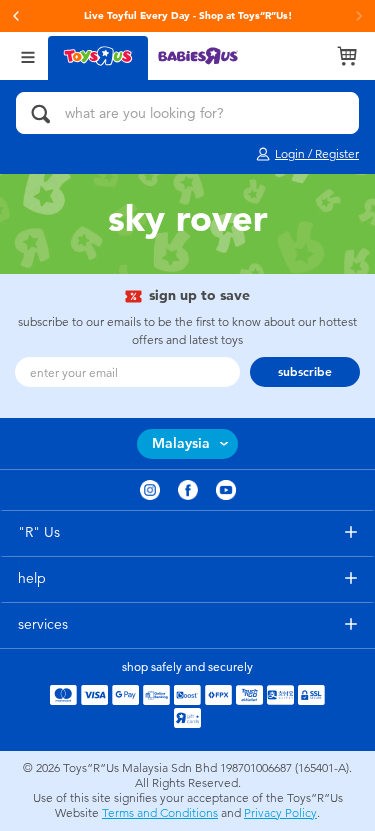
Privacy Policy (280, 813)
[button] (16, 16)
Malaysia (181, 443)
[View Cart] (347, 56)
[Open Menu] (28, 55)
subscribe (305, 372)
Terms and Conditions (160, 813)
